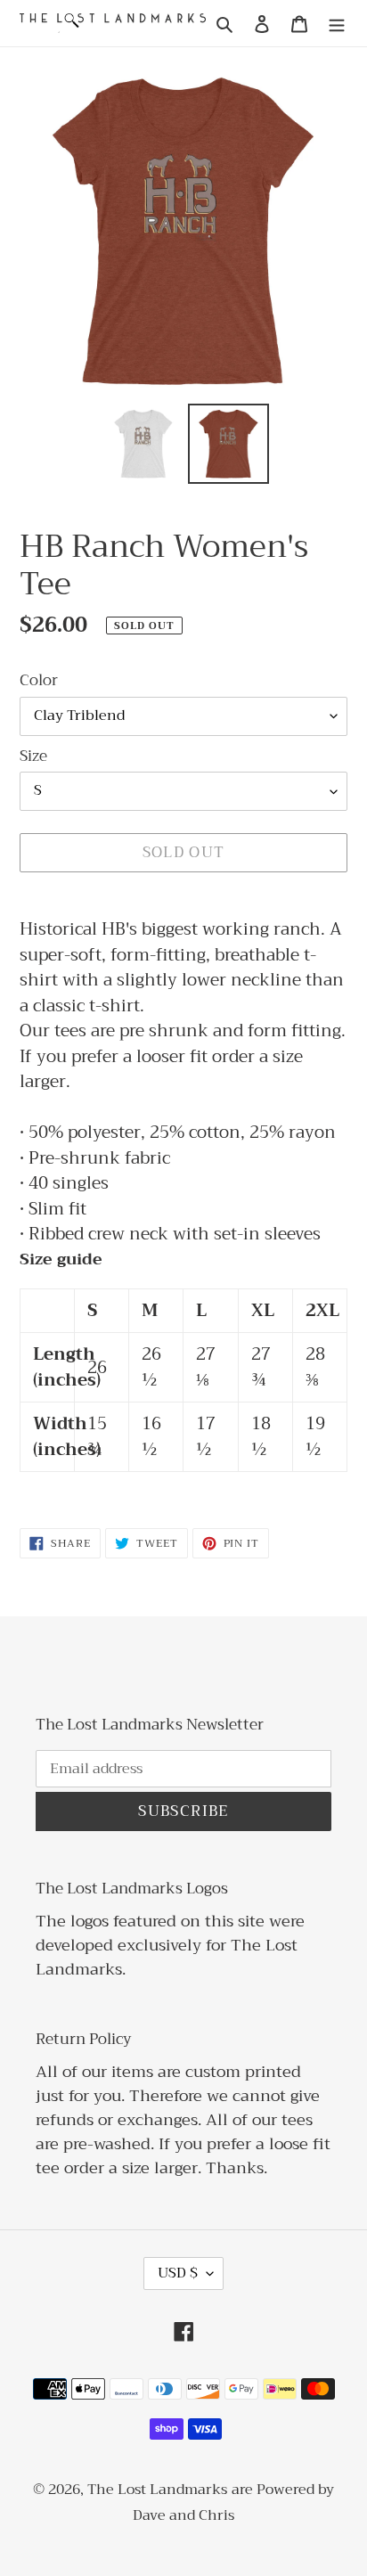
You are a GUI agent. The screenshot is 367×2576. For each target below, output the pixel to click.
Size (33, 756)
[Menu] (337, 24)
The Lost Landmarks (157, 2490)
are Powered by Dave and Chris (233, 2502)
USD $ (178, 2273)
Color (39, 681)
